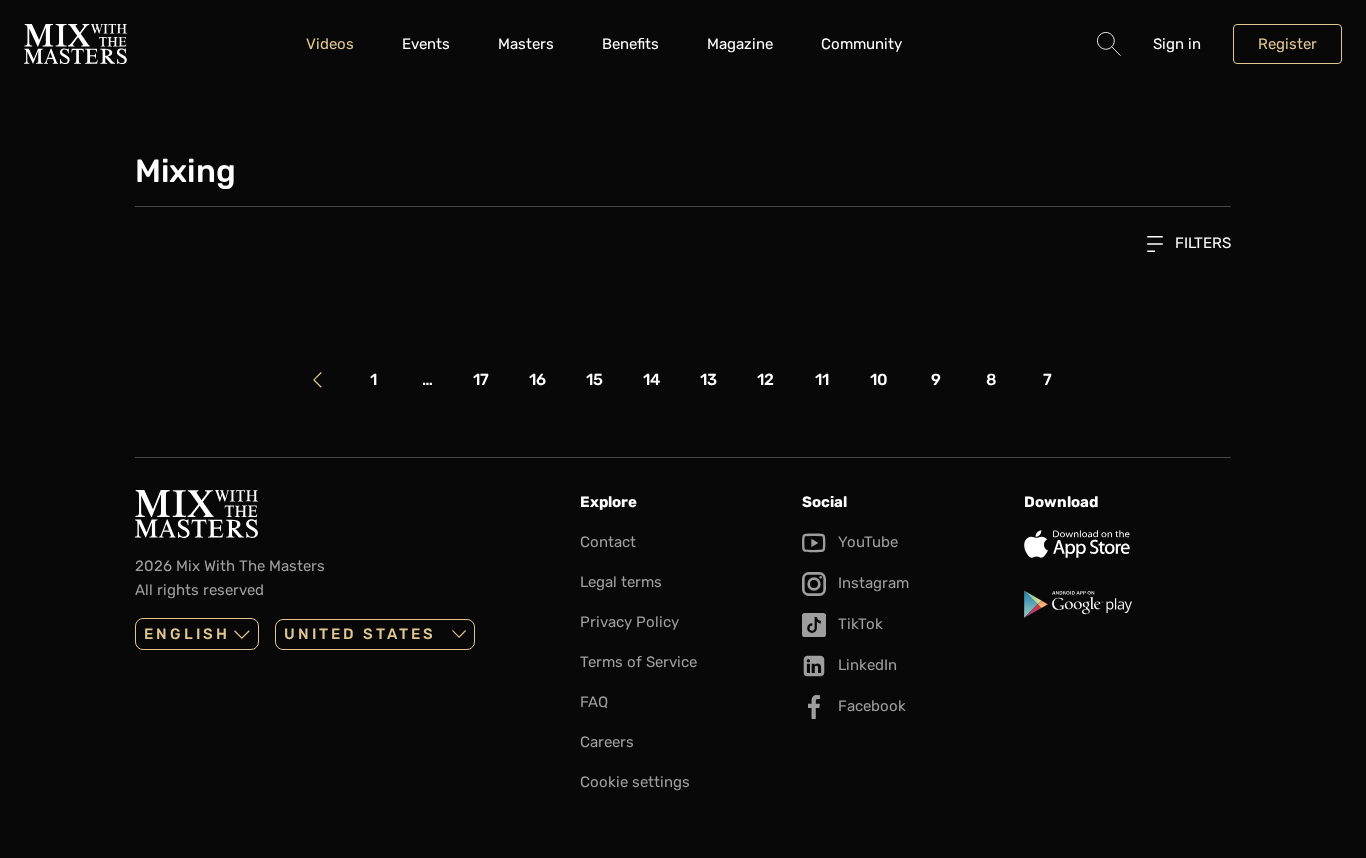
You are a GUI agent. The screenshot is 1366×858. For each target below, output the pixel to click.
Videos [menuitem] (330, 44)
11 (822, 379)
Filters (1201, 243)
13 (708, 379)
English (187, 634)
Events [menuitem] (426, 44)
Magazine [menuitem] (740, 44)
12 (765, 379)
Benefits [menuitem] (630, 44)
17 (481, 379)
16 (537, 379)
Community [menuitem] (861, 44)
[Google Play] (1127, 604)
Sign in (1177, 44)
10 (879, 379)
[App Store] (1127, 544)
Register (1287, 44)
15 (594, 379)
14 (651, 379)
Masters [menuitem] (526, 44)
